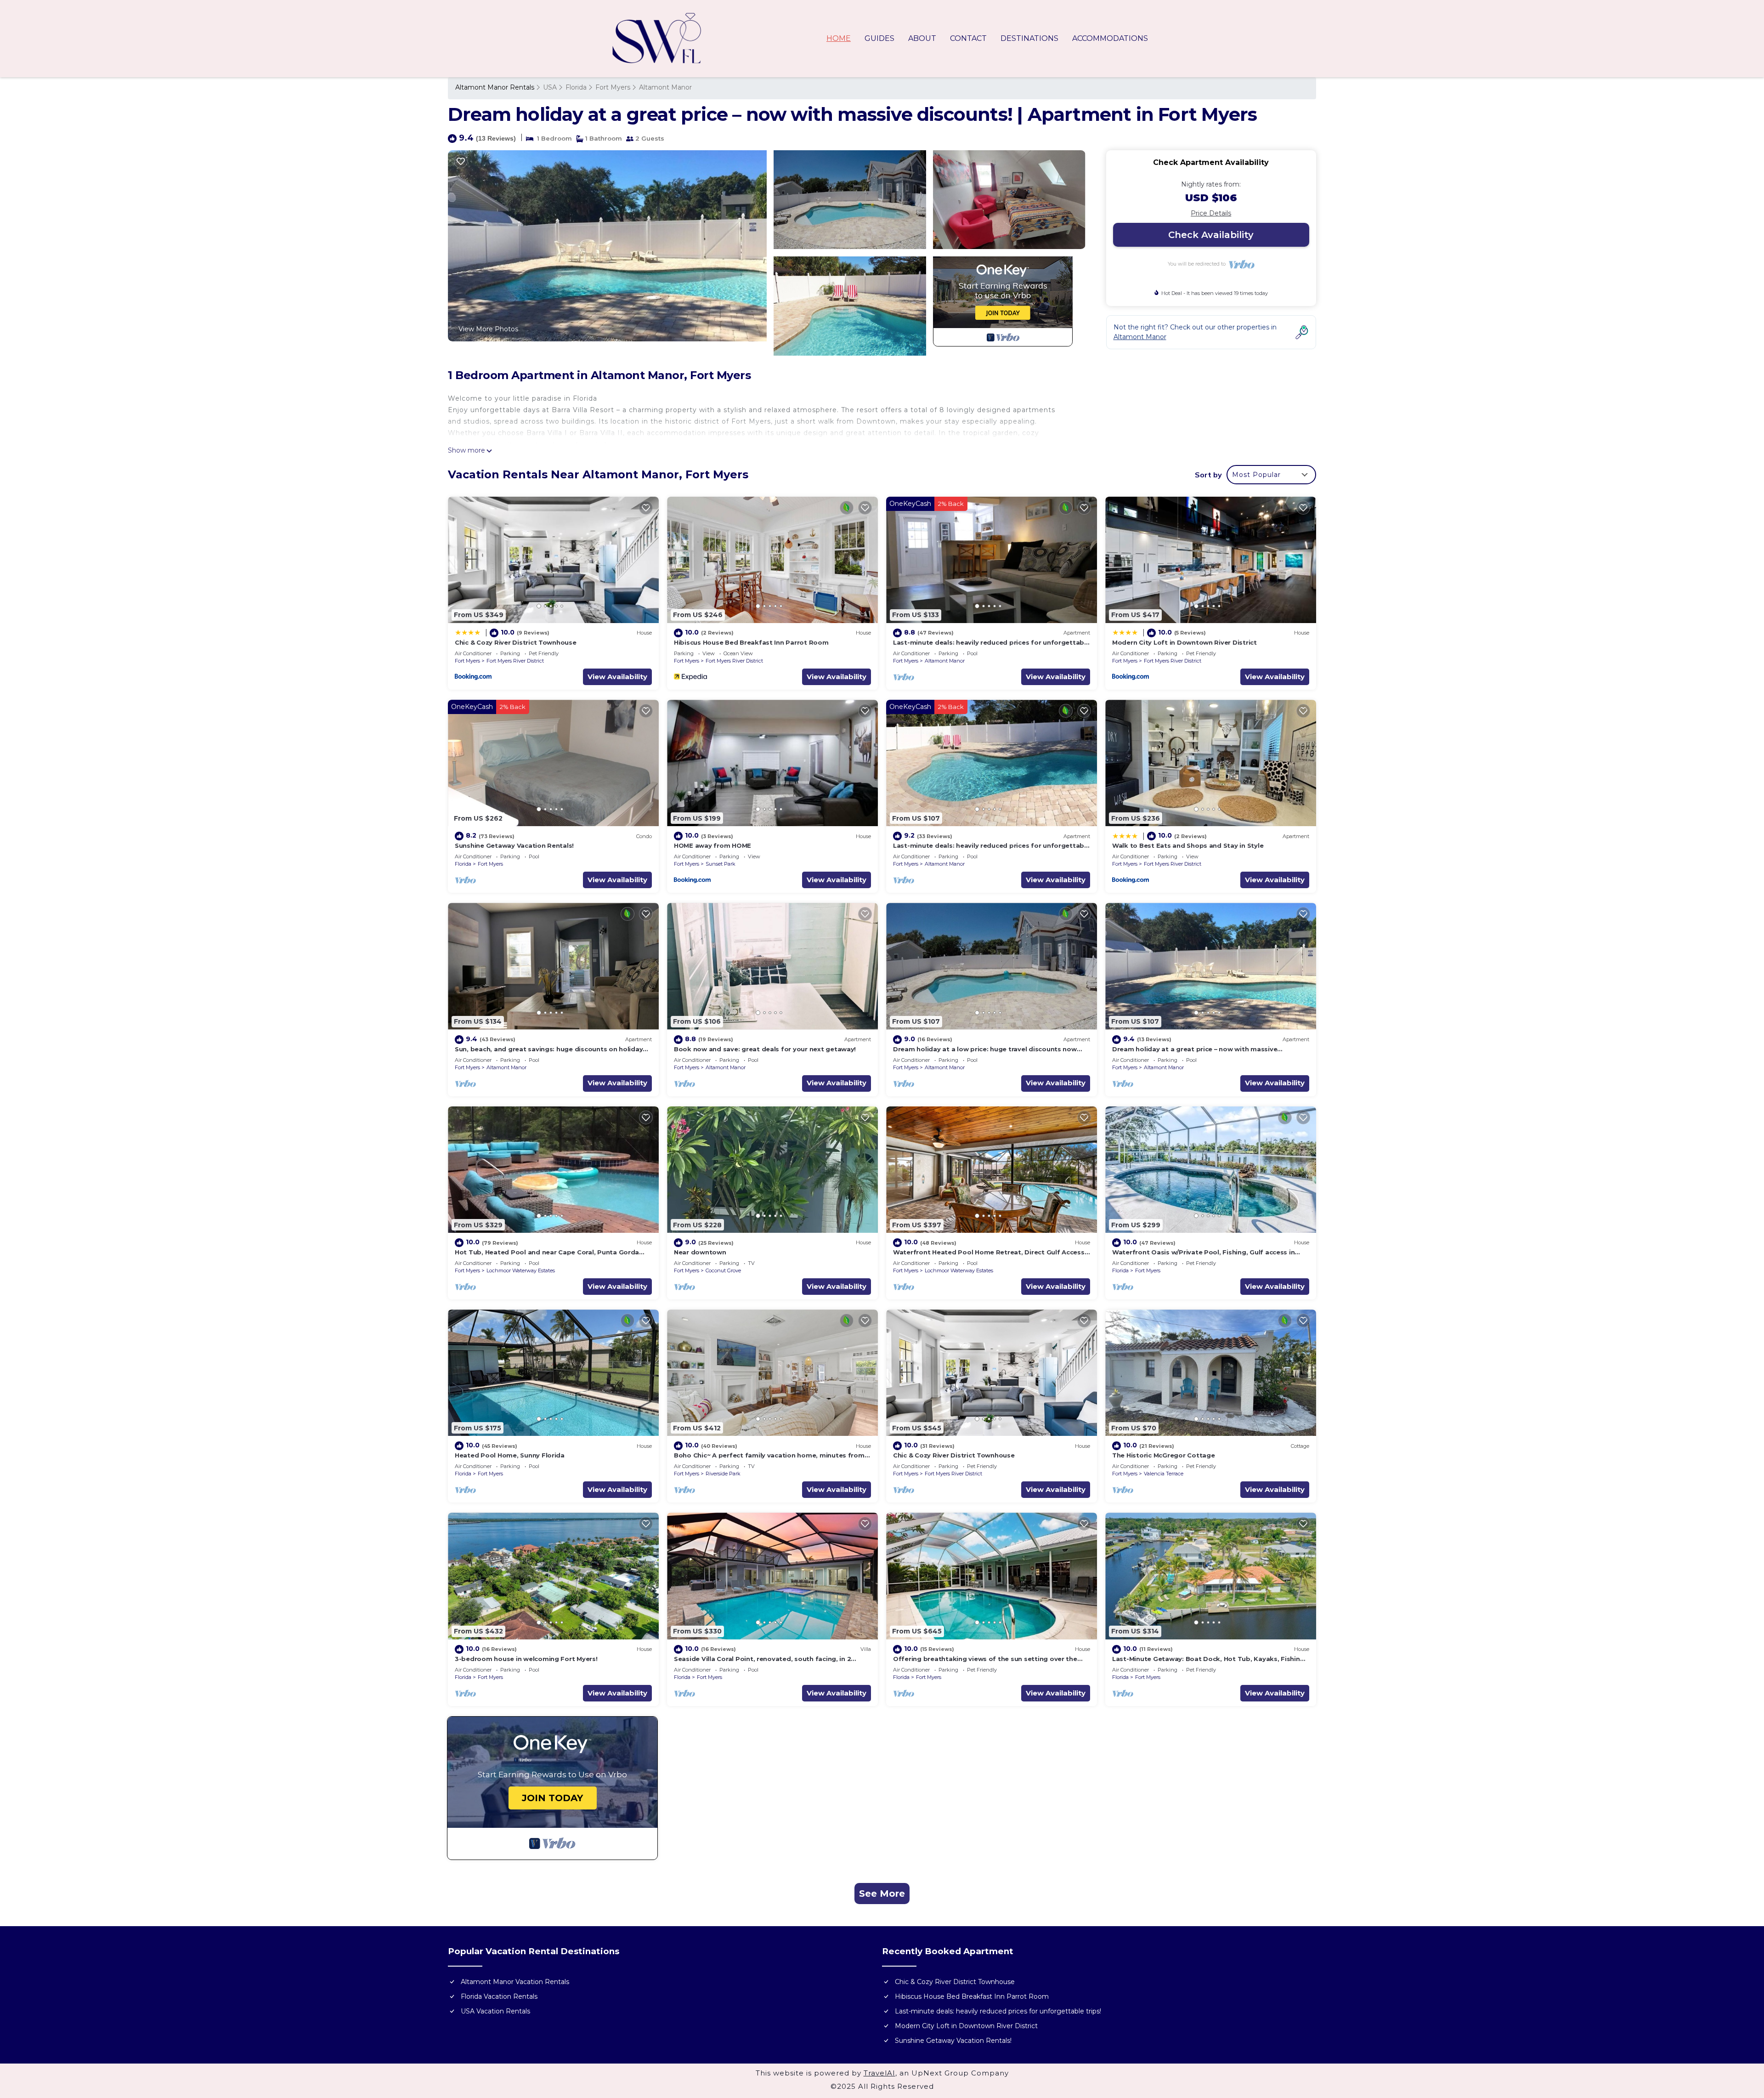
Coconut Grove (723, 1270)
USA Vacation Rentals (495, 2011)
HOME (839, 38)
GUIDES (879, 38)
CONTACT (968, 38)
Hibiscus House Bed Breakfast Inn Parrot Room (751, 642)
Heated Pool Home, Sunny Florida (510, 1455)
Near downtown (700, 1252)
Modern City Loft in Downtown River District (1184, 642)
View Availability (617, 677)
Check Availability (1211, 235)
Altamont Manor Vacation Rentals (515, 1982)
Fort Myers (613, 87)
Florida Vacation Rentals (499, 1996)
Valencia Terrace (1164, 1474)
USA (550, 87)
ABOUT (922, 38)
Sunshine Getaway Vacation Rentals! (514, 845)
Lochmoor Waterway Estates (521, 1270)
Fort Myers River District (515, 661)
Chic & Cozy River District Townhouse (516, 642)
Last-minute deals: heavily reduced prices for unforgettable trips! (998, 2011)
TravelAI (879, 2073)
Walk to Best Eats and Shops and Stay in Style (1188, 845)
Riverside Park (723, 1474)
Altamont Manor (665, 87)
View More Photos (488, 329)
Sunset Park (721, 864)
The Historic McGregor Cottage (1163, 1455)
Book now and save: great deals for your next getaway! (765, 1049)
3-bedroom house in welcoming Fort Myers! (526, 1659)
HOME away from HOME (712, 845)
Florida (576, 87)
